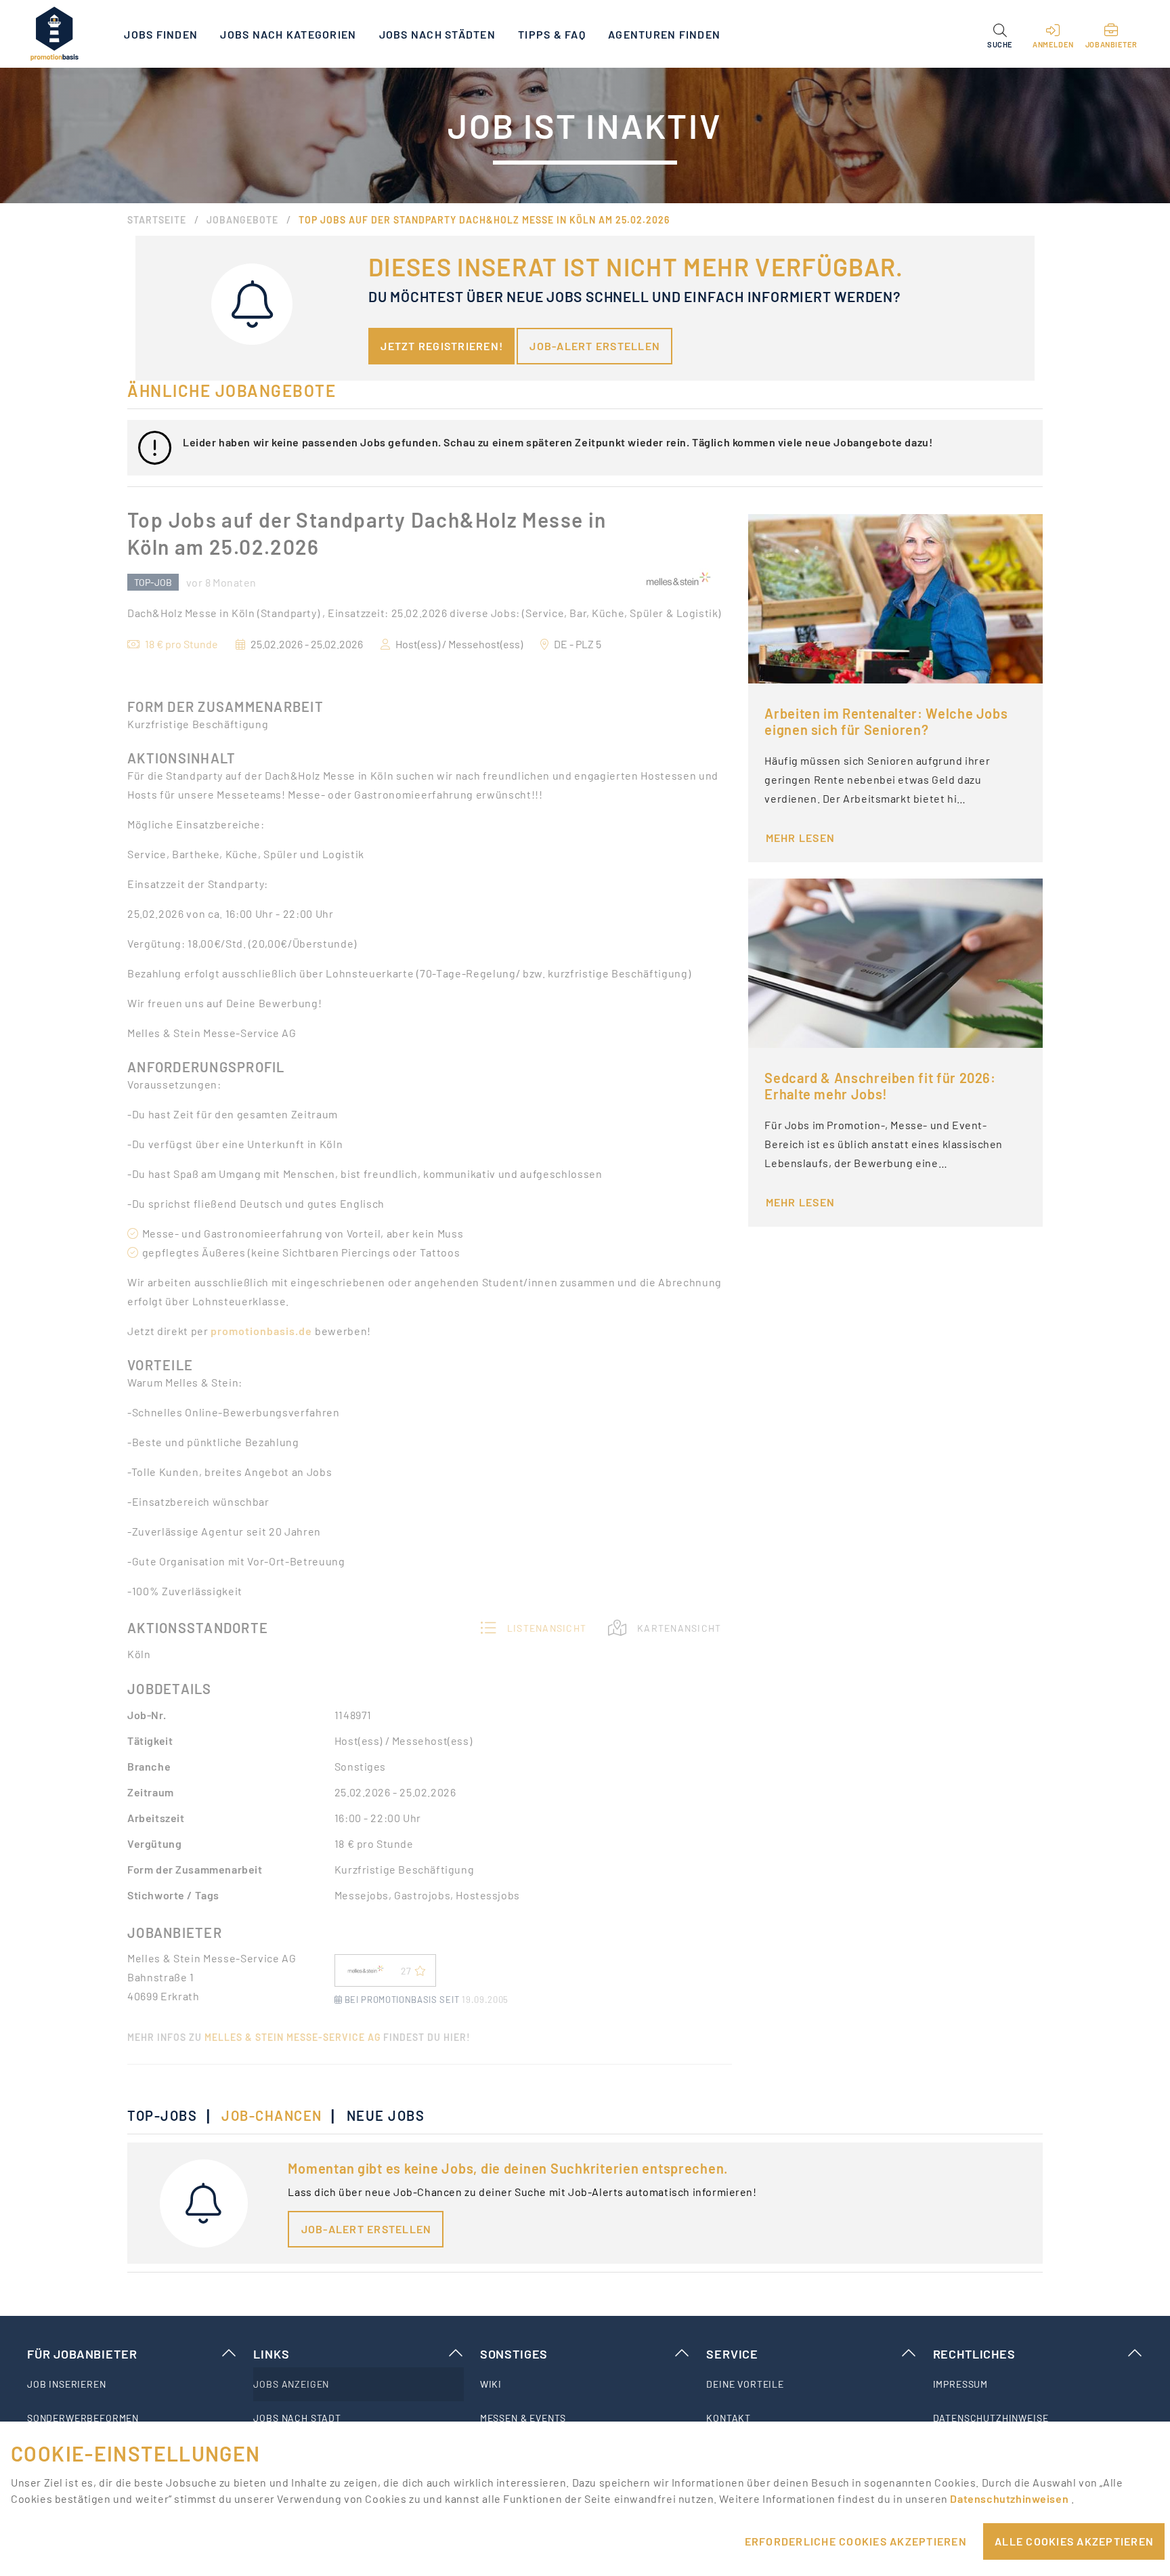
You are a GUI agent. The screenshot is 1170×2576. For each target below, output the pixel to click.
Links (271, 2354)
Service (732, 2354)
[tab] (169, 2115)
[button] (1000, 34)
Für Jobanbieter (82, 2354)
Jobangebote (242, 220)
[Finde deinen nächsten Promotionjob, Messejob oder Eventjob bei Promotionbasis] (54, 34)
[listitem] (132, 2384)
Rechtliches (974, 2354)
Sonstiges (514, 2354)
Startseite (157, 220)
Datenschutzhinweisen (1010, 2498)
